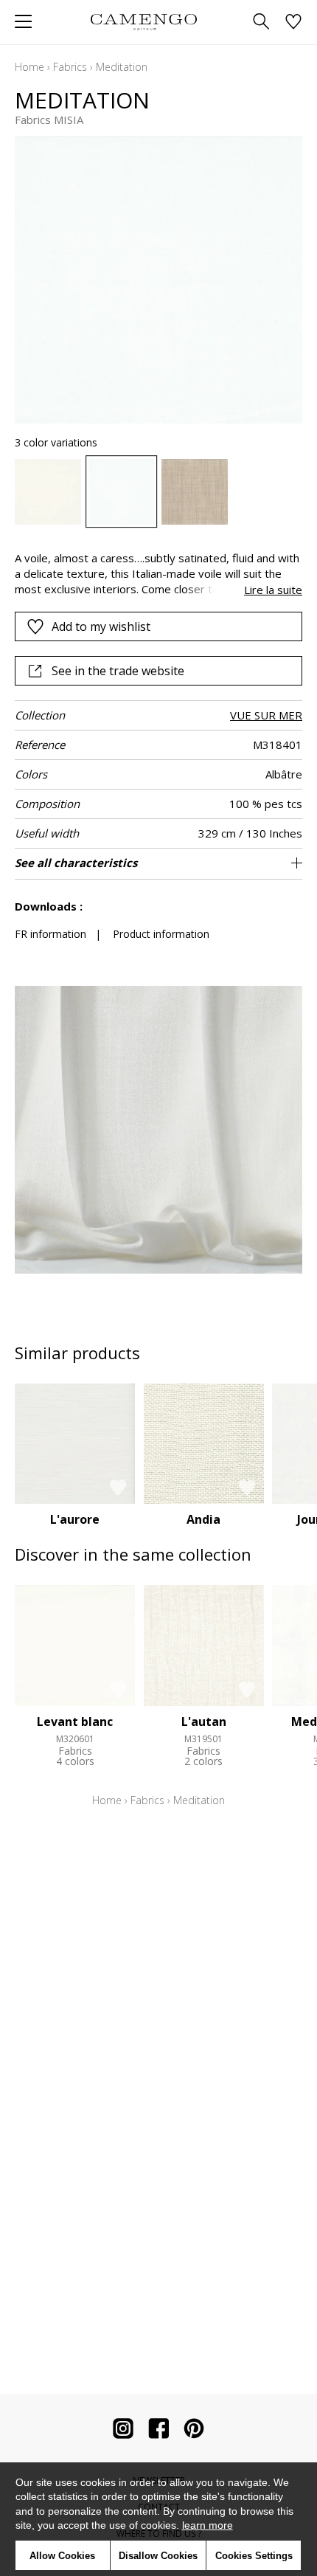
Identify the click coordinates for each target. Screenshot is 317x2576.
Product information (161, 934)
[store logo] (143, 22)
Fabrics (70, 67)
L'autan (204, 1722)
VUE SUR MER (266, 715)
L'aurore (75, 1519)
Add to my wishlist (101, 626)
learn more (208, 2525)
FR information (50, 934)
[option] (48, 492)
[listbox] (158, 492)
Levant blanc (75, 1722)
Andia (203, 1519)
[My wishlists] (293, 23)
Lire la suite (273, 590)
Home (29, 67)
